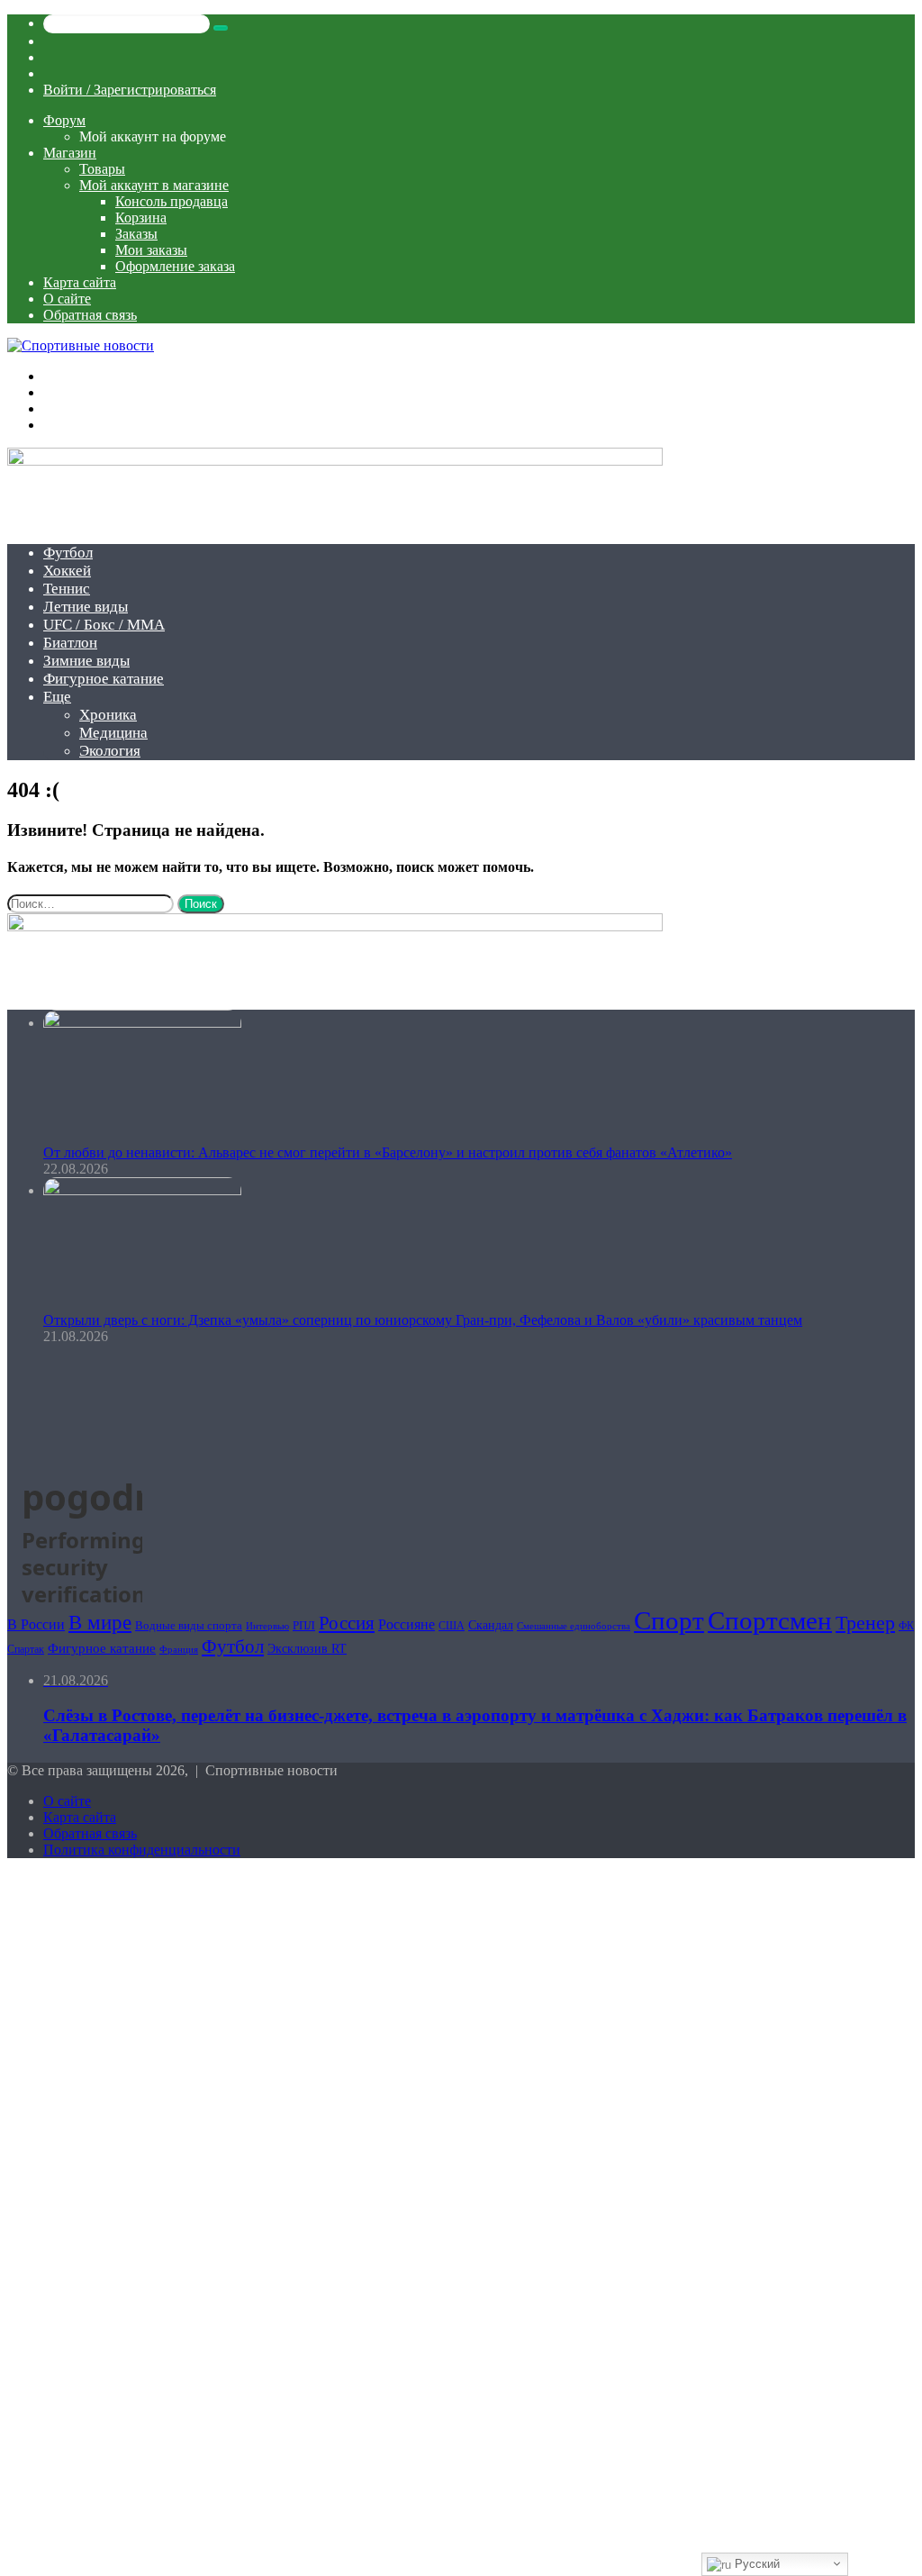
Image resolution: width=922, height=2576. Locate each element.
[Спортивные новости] (81, 345)
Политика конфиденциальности (142, 1850)
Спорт (669, 1620)
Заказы (136, 234)
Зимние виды (86, 661)
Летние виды (86, 607)
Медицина (113, 733)
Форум (64, 120)
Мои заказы (151, 250)
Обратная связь (90, 315)
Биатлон (70, 643)
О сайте (67, 299)
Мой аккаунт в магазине (154, 185)
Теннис (67, 589)
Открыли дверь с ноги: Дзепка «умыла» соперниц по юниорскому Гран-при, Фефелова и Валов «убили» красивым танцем (423, 1320)
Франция (179, 1649)
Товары (102, 169)
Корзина (141, 218)
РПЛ (304, 1625)
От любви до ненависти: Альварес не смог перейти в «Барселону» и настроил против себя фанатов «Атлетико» (388, 1152)
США (452, 1626)
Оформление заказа (175, 266)
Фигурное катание (104, 679)
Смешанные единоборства (574, 1626)
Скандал (491, 1625)
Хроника (108, 715)
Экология (110, 751)
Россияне (407, 1624)
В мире (100, 1623)
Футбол (68, 553)
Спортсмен (770, 1620)
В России (36, 1624)
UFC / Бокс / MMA (104, 625)
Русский (755, 2564)
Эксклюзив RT (307, 1649)
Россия (347, 1623)
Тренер (865, 1623)
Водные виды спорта (189, 1625)
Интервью (267, 1626)
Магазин (70, 153)
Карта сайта (80, 282)
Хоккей (67, 571)
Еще (57, 697)
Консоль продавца (172, 201)
